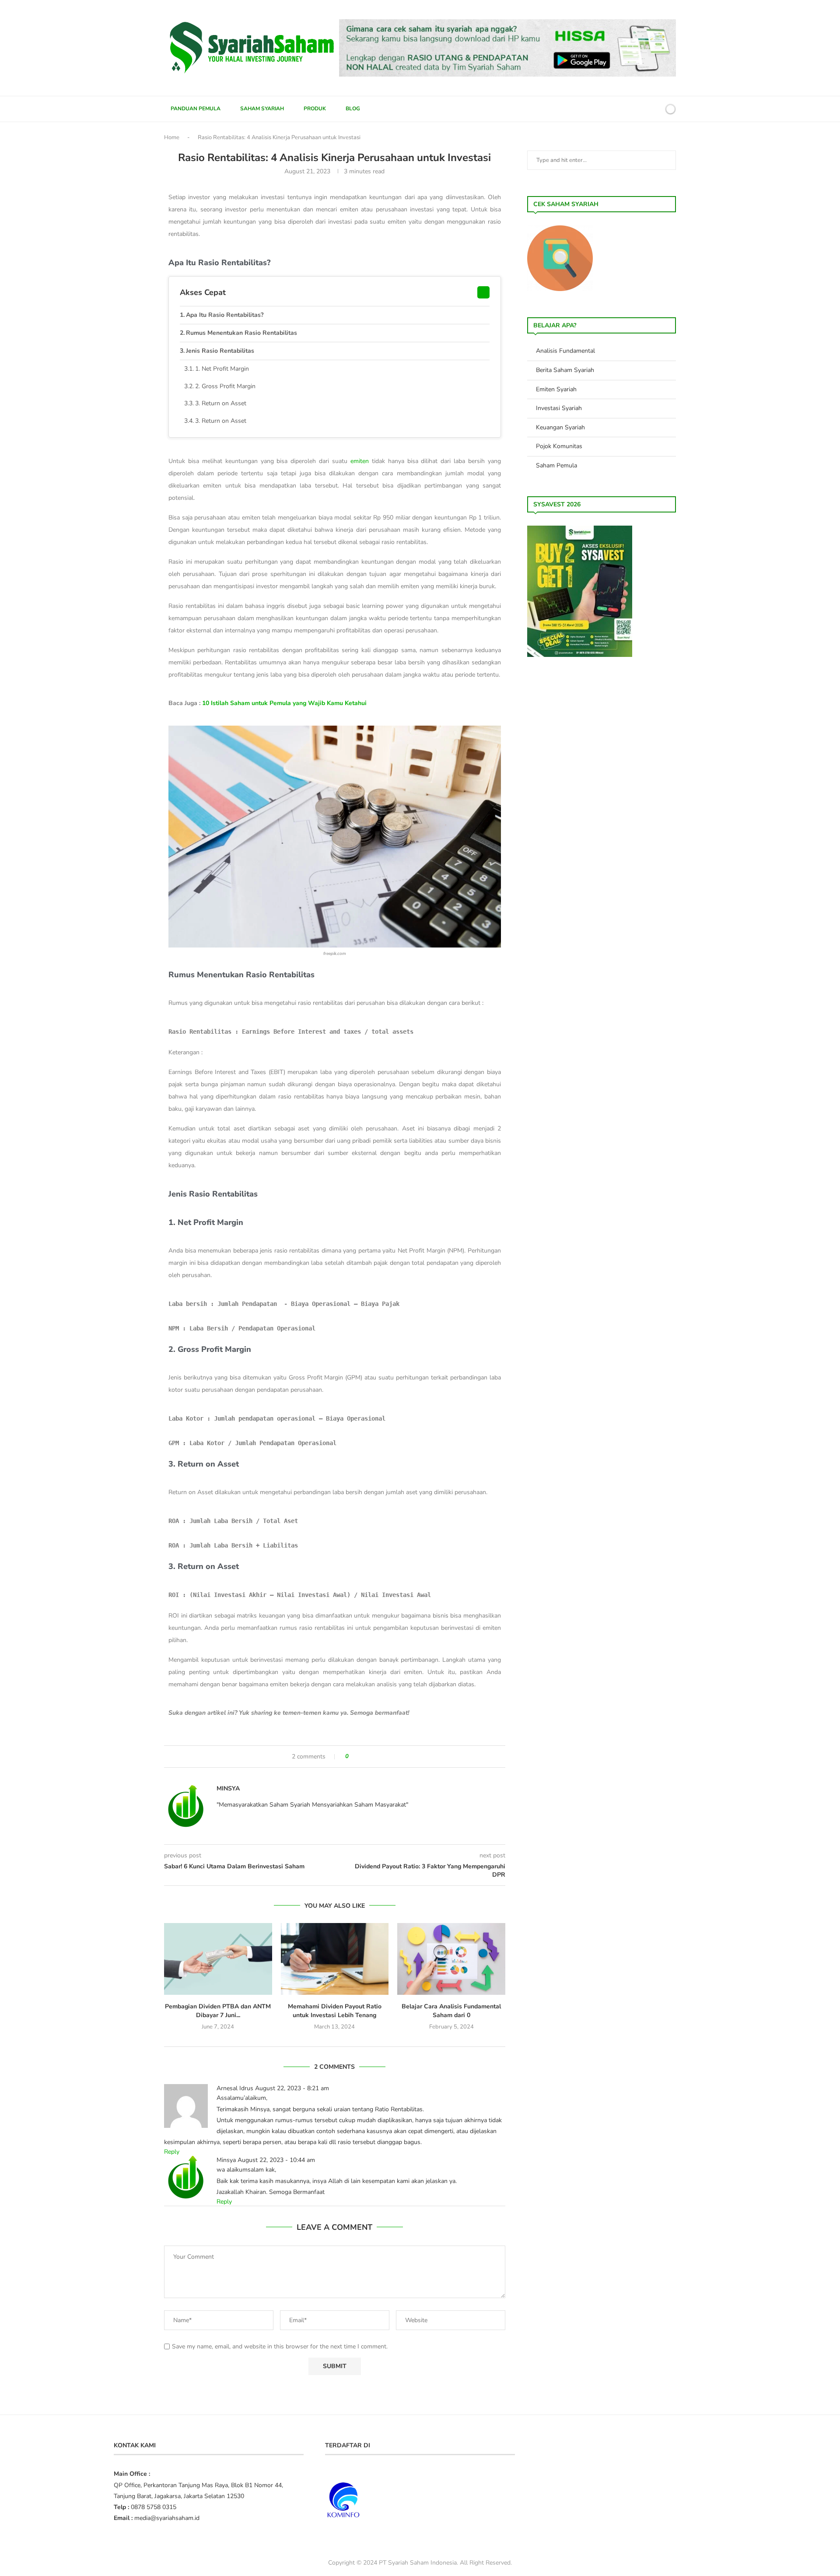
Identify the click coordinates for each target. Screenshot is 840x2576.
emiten (360, 461)
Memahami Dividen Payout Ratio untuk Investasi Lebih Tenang (335, 2011)
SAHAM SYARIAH (262, 109)
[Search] (655, 109)
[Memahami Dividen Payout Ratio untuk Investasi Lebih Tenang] (335, 1959)
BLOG (353, 109)
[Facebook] (625, 109)
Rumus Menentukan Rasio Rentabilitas (241, 333)
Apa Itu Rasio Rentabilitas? (225, 315)
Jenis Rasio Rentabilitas (220, 351)
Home (172, 137)
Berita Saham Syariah (565, 370)
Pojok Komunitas (559, 446)
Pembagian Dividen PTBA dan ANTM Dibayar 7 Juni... (218, 2011)
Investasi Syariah (559, 408)
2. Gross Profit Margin (225, 386)
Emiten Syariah (556, 389)
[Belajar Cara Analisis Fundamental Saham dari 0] (451, 1959)
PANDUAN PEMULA (196, 109)
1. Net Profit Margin (222, 369)
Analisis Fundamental (565, 351)
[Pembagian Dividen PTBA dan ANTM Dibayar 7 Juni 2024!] (218, 1959)
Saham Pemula (556, 465)
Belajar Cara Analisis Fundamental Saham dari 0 (451, 2011)
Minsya (228, 1788)
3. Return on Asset (221, 403)
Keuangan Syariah (560, 427)
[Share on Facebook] (359, 1757)
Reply (172, 2152)
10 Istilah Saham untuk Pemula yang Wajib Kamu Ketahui (284, 703)
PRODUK (315, 109)
